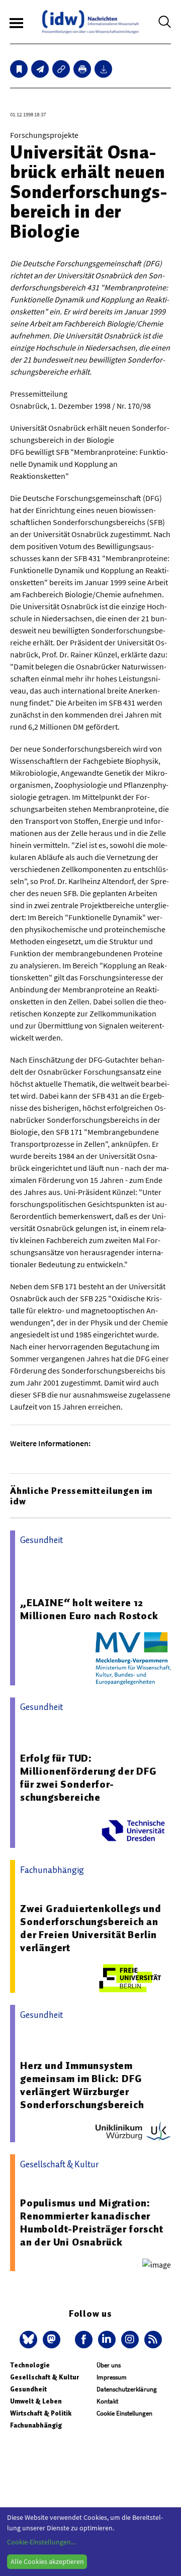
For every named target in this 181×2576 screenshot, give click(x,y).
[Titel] (19, 69)
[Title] (61, 69)
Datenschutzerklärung (127, 2389)
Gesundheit (28, 2389)
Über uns (109, 2365)
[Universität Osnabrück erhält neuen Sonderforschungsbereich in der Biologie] (40, 69)
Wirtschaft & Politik (41, 2413)
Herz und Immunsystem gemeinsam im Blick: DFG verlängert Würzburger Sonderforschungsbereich (82, 2085)
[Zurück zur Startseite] (90, 22)
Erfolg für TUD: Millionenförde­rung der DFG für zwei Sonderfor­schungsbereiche (88, 1778)
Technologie (30, 2365)
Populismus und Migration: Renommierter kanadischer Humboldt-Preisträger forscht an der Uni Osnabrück (92, 2222)
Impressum (112, 2377)
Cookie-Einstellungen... (41, 2542)
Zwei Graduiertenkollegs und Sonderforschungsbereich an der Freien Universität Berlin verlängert (91, 1928)
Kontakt (107, 2401)
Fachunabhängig (36, 2425)
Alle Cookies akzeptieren (47, 2561)
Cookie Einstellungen (124, 2413)
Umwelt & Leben (36, 2401)
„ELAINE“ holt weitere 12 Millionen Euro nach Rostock (89, 1609)
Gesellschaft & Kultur (44, 2377)
